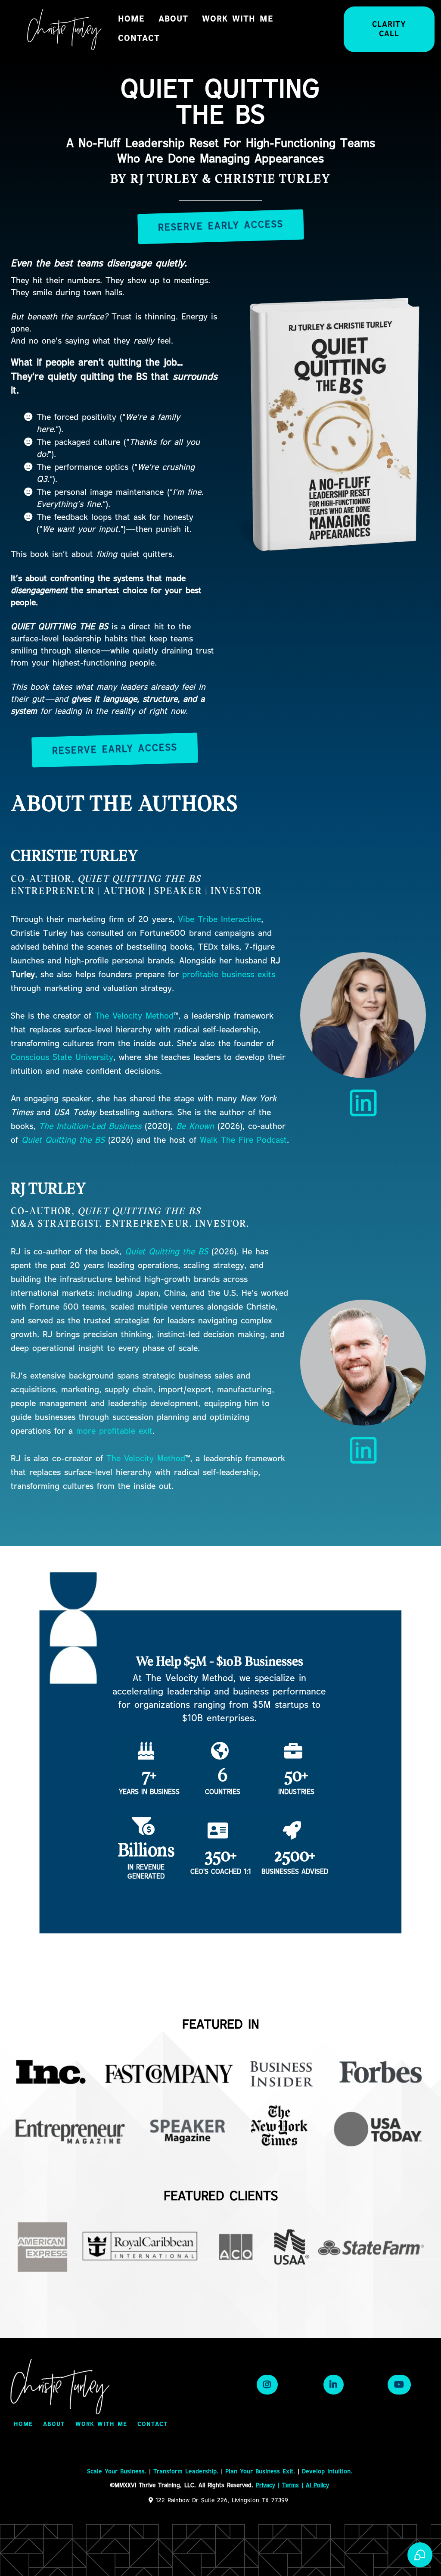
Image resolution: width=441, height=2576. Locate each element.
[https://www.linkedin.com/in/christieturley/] (363, 1103)
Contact (139, 39)
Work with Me (238, 19)
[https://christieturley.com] (65, 29)
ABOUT (173, 19)
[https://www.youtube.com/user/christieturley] (399, 2385)
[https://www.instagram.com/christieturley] (267, 2385)
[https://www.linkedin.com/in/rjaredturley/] (363, 1450)
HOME (131, 19)
